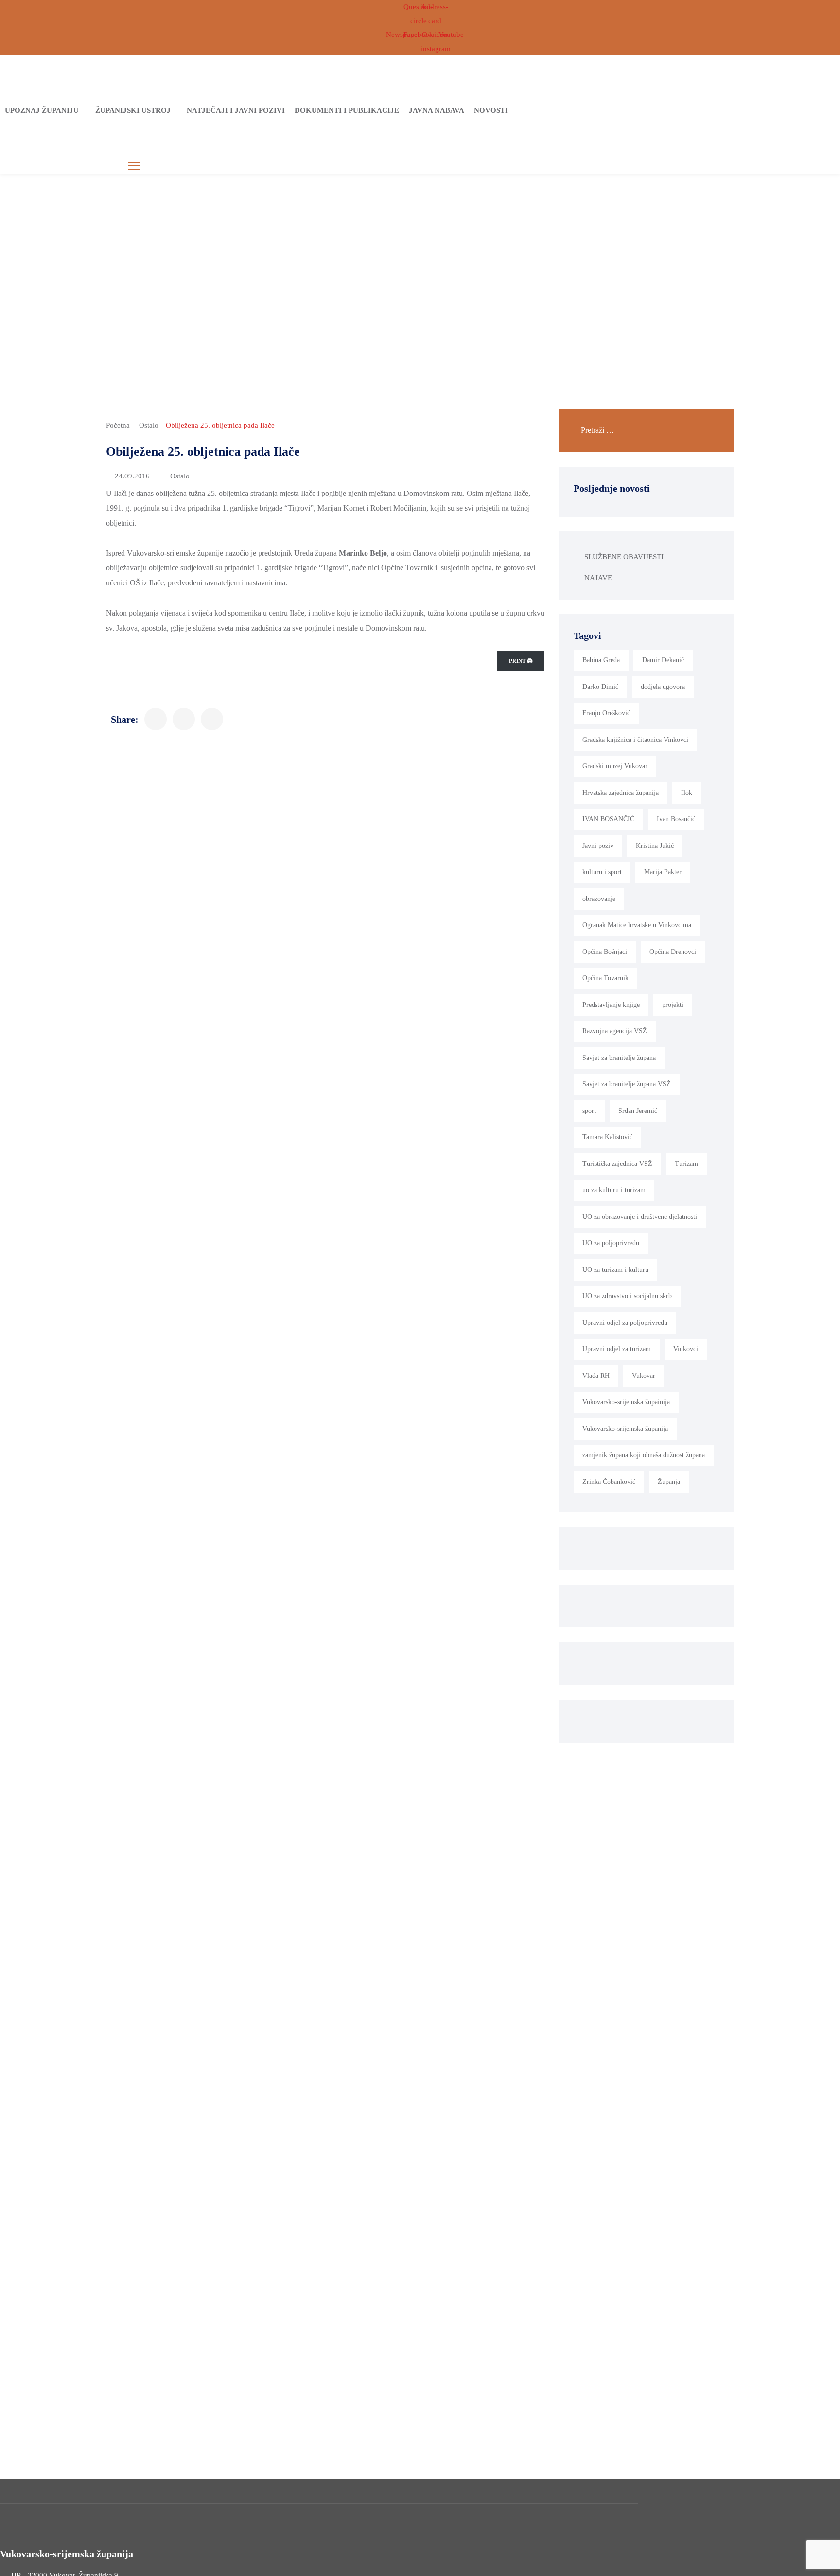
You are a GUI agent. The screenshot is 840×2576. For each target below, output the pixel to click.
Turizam (686, 1164)
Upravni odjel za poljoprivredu (625, 1323)
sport (589, 1111)
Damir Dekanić (663, 660)
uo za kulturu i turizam (614, 1190)
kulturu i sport (602, 872)
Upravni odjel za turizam (617, 1349)
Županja (669, 1482)
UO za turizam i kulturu (615, 1270)
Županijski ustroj (133, 110)
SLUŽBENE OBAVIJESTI (624, 557)
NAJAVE (598, 578)
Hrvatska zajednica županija (621, 793)
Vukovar (644, 1376)
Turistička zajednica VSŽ (617, 1164)
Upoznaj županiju (42, 110)
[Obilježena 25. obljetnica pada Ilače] (156, 719)
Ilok (687, 793)
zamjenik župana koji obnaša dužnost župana (644, 1455)
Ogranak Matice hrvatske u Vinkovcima (637, 925)
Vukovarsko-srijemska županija (625, 1429)
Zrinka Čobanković (609, 1482)
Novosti (491, 110)
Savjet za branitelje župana (619, 1058)
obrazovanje (599, 899)
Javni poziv (598, 846)
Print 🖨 (521, 661)
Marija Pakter (663, 872)
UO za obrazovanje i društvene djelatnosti (640, 1217)
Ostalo (149, 425)
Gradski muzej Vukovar (615, 766)
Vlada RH (596, 1376)
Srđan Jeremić (638, 1111)
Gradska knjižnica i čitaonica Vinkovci (635, 740)
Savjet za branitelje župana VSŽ (627, 1084)
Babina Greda (601, 660)
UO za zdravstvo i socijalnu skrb (627, 1296)
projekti (673, 1005)
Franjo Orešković (606, 713)
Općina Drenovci (673, 952)
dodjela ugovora (663, 687)
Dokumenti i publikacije (347, 110)
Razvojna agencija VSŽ (615, 1031)
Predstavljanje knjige (611, 1005)
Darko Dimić (600, 687)
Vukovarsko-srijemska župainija (626, 1402)
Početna (118, 425)
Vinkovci (686, 1349)
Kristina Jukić (655, 846)
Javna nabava (437, 110)
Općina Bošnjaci (605, 952)
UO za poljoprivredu (611, 1243)
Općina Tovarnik (605, 978)
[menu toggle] (134, 166)
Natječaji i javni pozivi (236, 110)
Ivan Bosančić (676, 819)
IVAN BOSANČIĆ (608, 819)
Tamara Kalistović (607, 1137)
